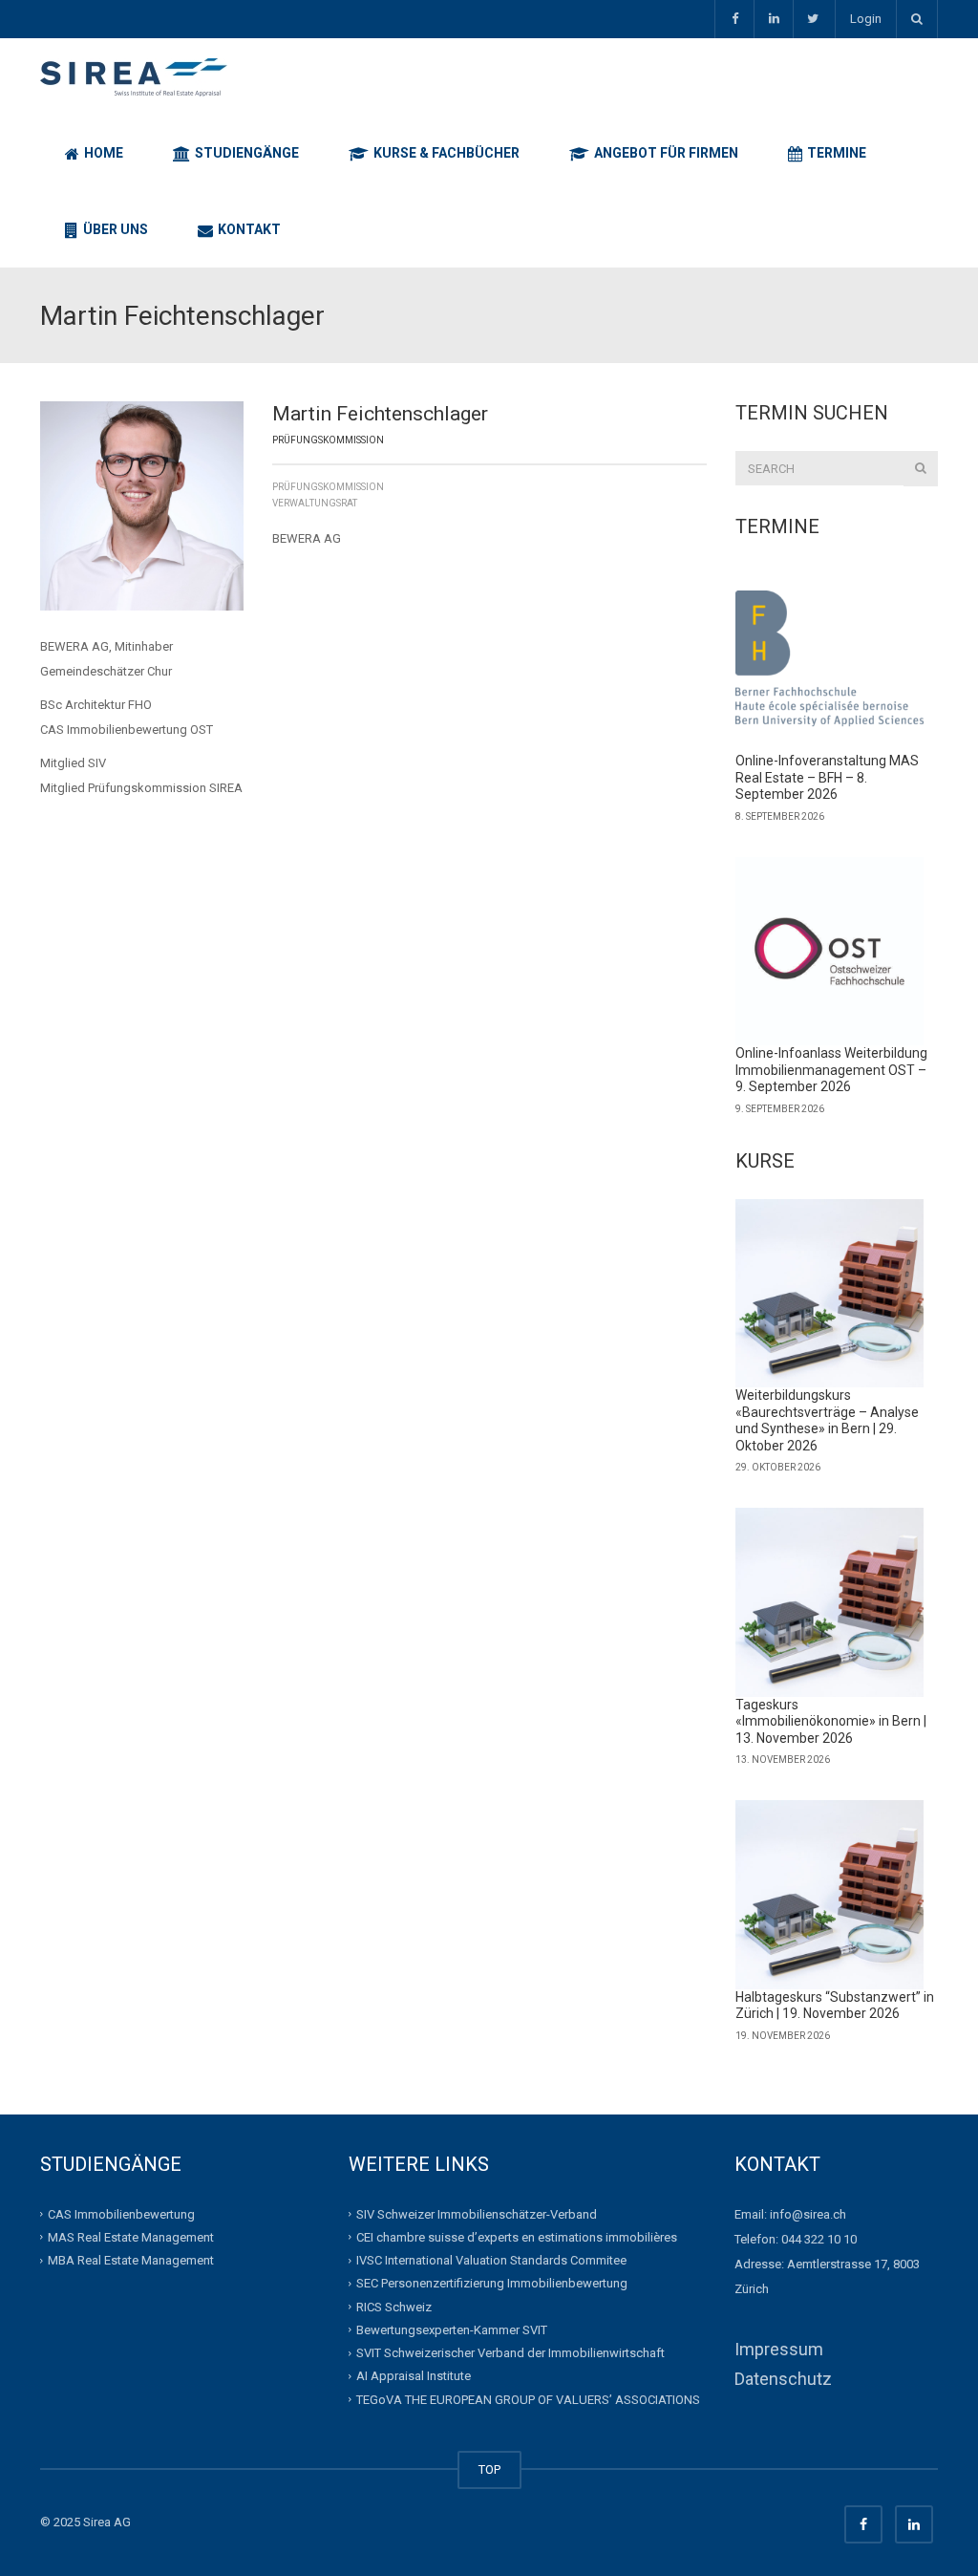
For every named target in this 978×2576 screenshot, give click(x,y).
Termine (835, 153)
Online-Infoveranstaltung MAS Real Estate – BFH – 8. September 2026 (827, 777)
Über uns (114, 229)
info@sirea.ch (808, 2214)
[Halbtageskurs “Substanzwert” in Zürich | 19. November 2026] (830, 1895)
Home (102, 153)
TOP (489, 2469)
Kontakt (248, 229)
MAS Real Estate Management (131, 2237)
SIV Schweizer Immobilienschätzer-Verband (477, 2213)
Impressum (779, 2349)
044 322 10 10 (819, 2239)
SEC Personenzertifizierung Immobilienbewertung (492, 2283)
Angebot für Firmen (665, 153)
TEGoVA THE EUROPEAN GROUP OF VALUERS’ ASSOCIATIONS (528, 2399)
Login (866, 19)
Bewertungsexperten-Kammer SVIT (452, 2330)
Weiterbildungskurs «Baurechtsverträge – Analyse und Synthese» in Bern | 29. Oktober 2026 (827, 1420)
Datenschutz (783, 2379)
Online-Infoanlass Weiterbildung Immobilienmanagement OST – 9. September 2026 (831, 1070)
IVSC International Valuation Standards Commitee (491, 2260)
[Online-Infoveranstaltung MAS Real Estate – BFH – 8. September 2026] (830, 659)
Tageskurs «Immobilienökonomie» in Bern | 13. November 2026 (831, 1721)
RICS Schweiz (394, 2306)
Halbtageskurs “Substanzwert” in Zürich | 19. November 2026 (835, 2006)
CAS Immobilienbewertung (121, 2213)
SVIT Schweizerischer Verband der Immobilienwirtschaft (510, 2353)
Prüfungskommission (328, 487)
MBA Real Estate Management (131, 2260)
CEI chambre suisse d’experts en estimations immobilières (517, 2237)
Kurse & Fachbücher (445, 153)
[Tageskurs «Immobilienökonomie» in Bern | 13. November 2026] (830, 1602)
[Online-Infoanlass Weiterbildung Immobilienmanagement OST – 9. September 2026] (830, 952)
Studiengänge (245, 153)
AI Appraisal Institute (414, 2376)
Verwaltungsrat (315, 503)
